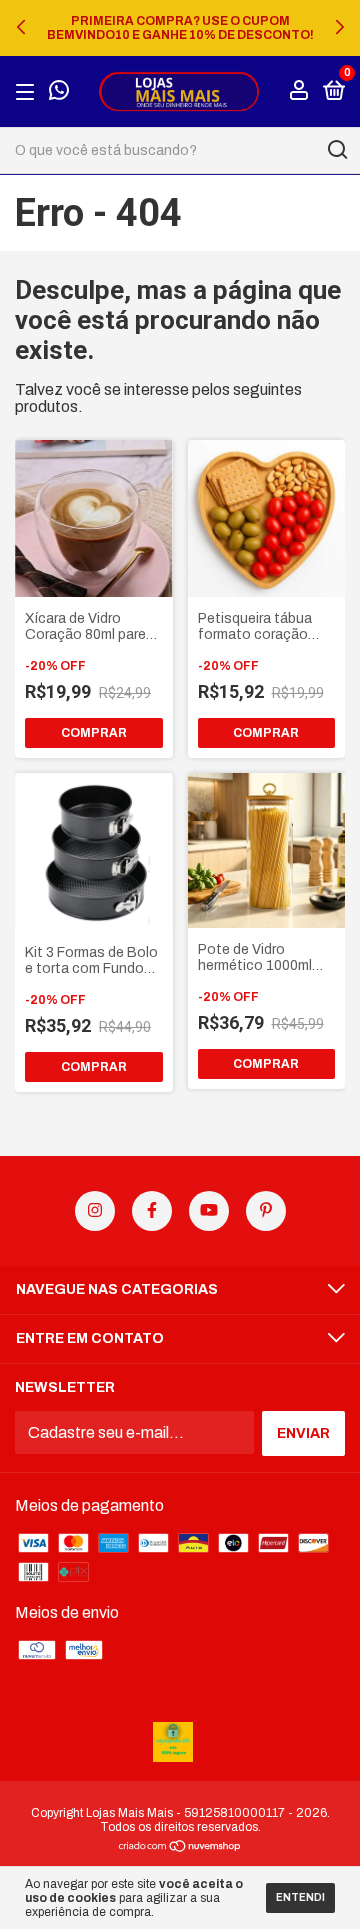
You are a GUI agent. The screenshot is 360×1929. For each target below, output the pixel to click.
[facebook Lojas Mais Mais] (152, 1211)
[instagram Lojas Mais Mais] (95, 1211)
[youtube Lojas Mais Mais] (209, 1211)
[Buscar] (336, 150)
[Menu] (28, 91)
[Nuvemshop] (180, 1847)
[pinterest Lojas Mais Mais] (266, 1211)
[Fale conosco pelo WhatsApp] (59, 92)
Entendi (300, 1897)
